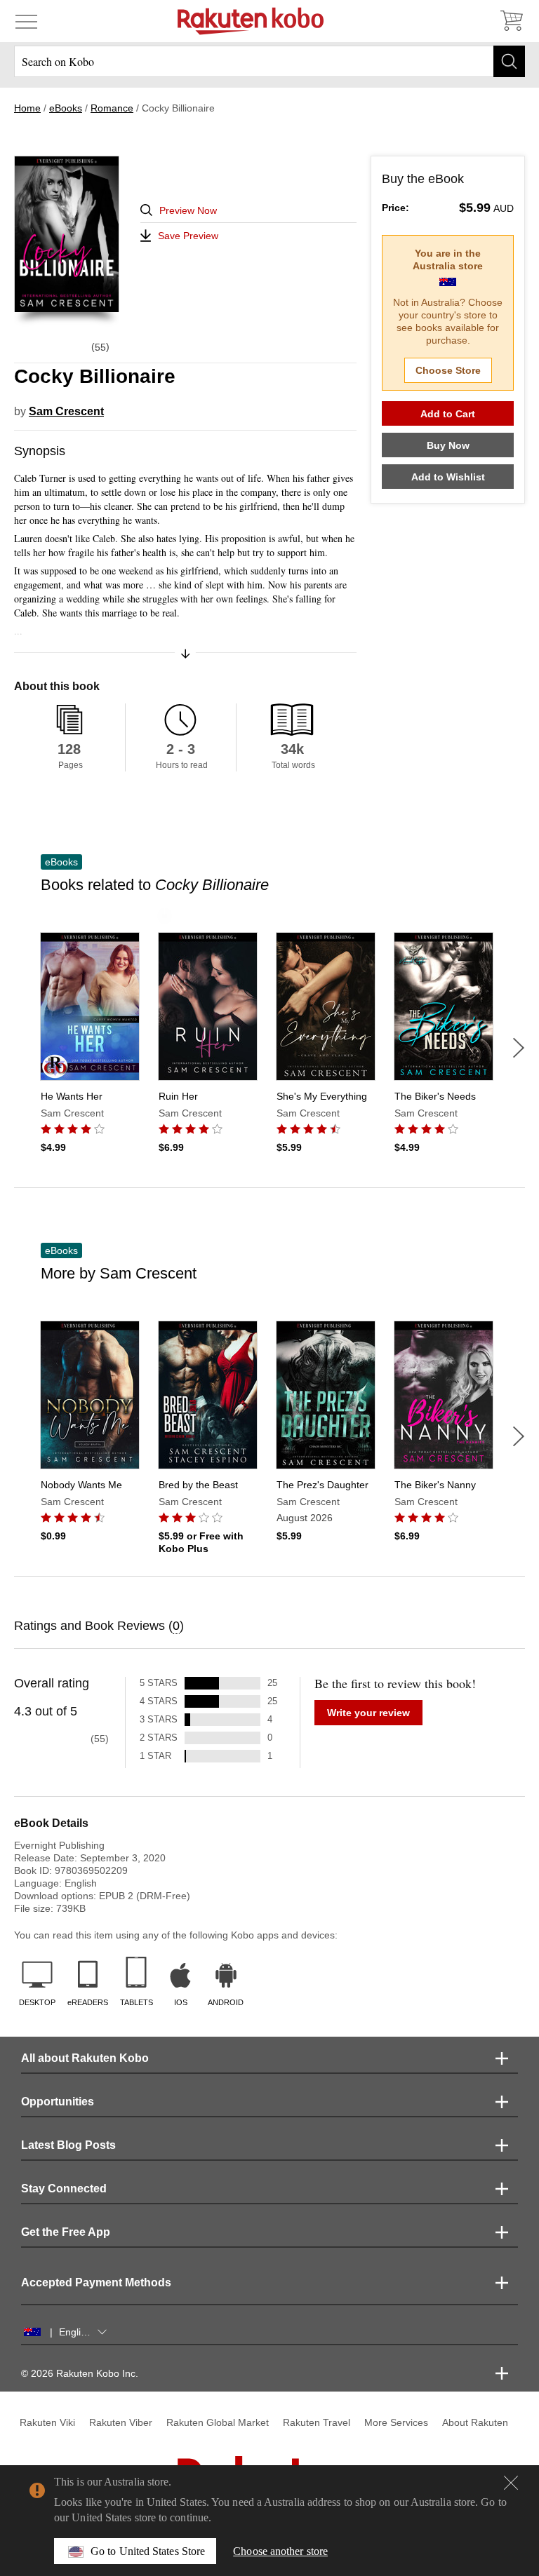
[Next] (519, 1048)
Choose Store (448, 370)
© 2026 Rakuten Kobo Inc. (80, 2373)
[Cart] (511, 21)
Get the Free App (66, 2232)
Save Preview (188, 236)
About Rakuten (475, 2422)
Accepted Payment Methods (96, 2282)
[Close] (511, 2483)
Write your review (368, 1713)
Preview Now (188, 210)
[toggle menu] (26, 21)
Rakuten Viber (121, 2422)
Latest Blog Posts (68, 2145)
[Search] (509, 61)
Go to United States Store (148, 2551)
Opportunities (58, 2102)
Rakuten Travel (317, 2422)
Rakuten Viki (47, 2422)
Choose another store (280, 2551)
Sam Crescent (66, 411)
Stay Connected (64, 2189)
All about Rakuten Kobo (85, 2058)
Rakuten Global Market (218, 2422)
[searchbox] (269, 61)
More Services (396, 2422)
